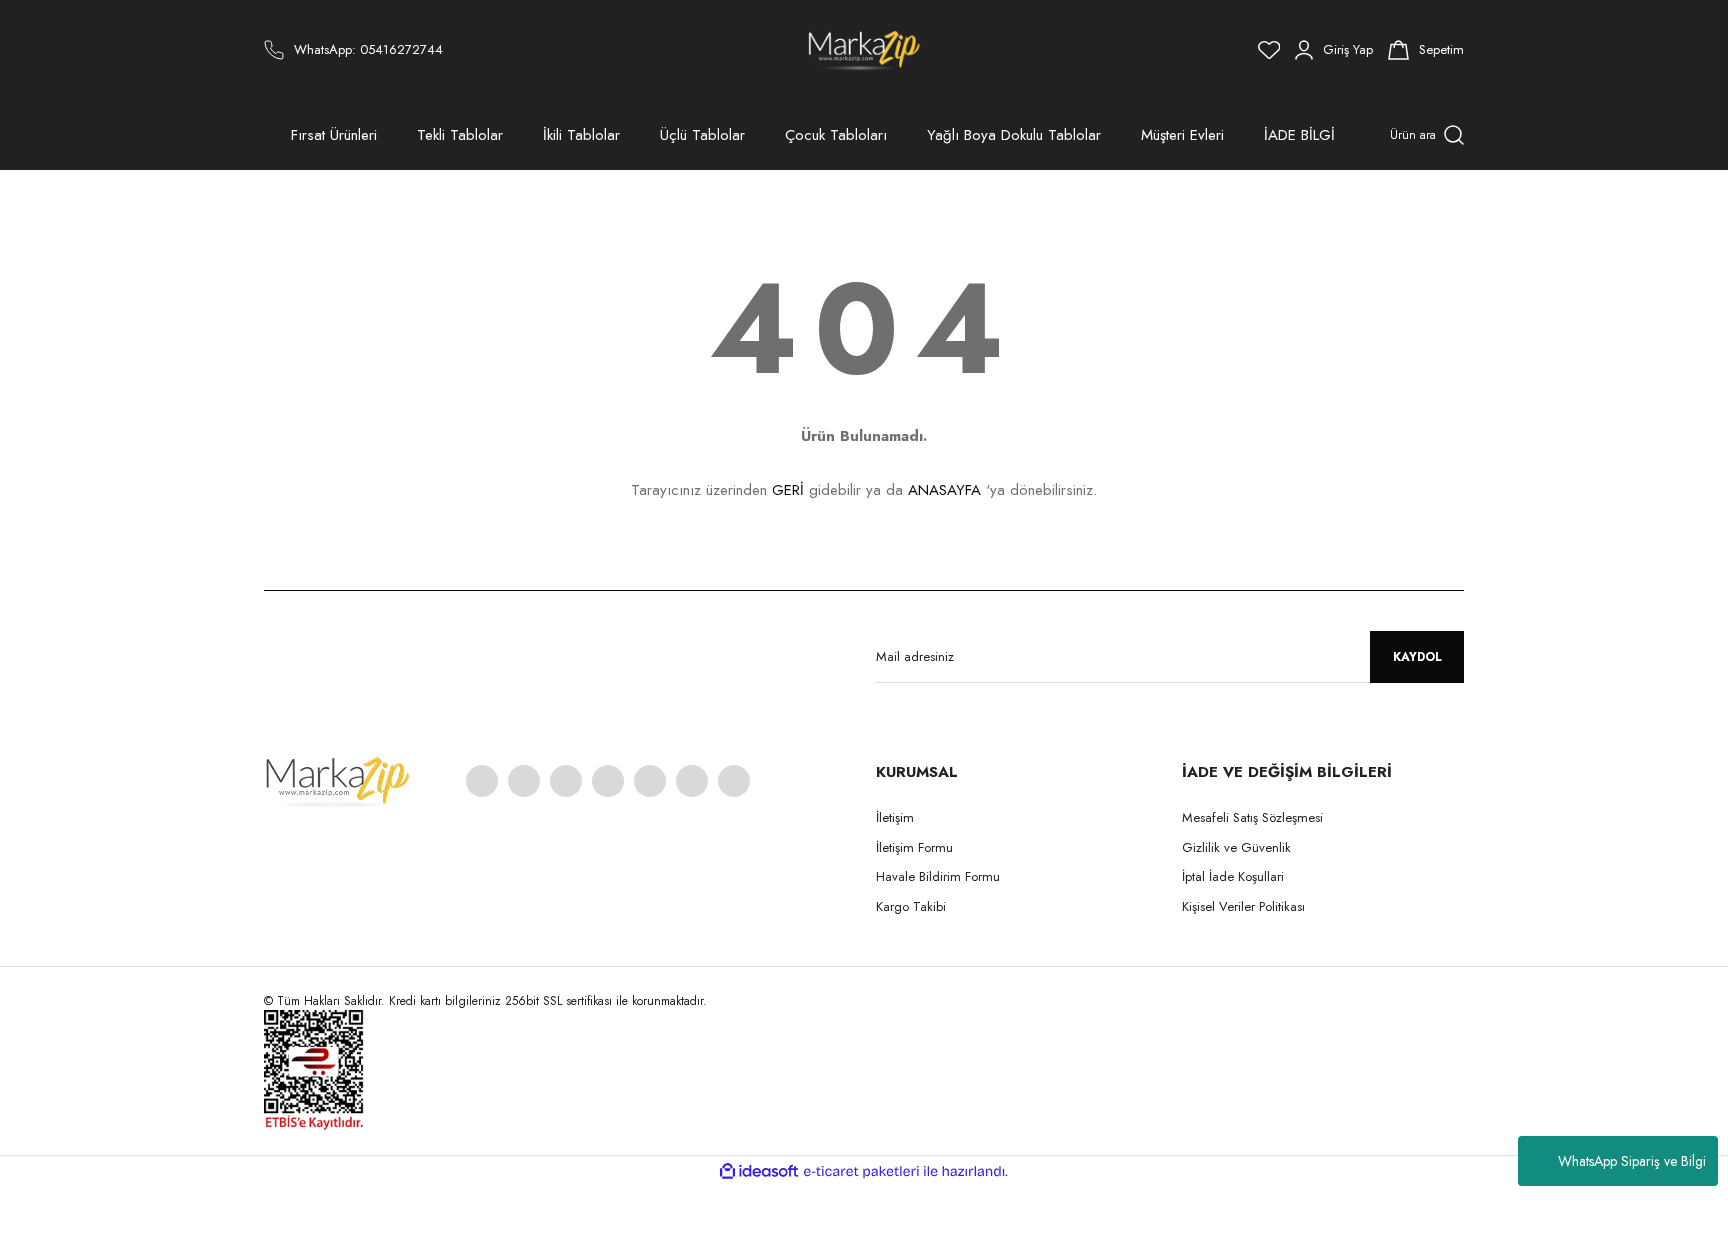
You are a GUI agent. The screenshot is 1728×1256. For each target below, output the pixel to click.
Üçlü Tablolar (702, 135)
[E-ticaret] (861, 1171)
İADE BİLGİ (1299, 135)
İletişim (895, 817)
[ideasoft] (759, 1171)
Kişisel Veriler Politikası (1243, 906)
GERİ (788, 490)
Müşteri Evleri (1182, 135)
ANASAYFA (944, 490)
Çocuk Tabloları (836, 135)
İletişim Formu (914, 847)
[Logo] (864, 50)
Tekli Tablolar (460, 135)
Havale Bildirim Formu (938, 876)
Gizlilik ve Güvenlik (1236, 847)
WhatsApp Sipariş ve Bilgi (1632, 1161)
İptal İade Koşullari (1233, 876)
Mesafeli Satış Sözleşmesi (1252, 817)
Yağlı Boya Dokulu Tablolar (1014, 135)
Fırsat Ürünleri (334, 135)
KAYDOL (1417, 657)
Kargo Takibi (911, 906)
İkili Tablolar (581, 135)
